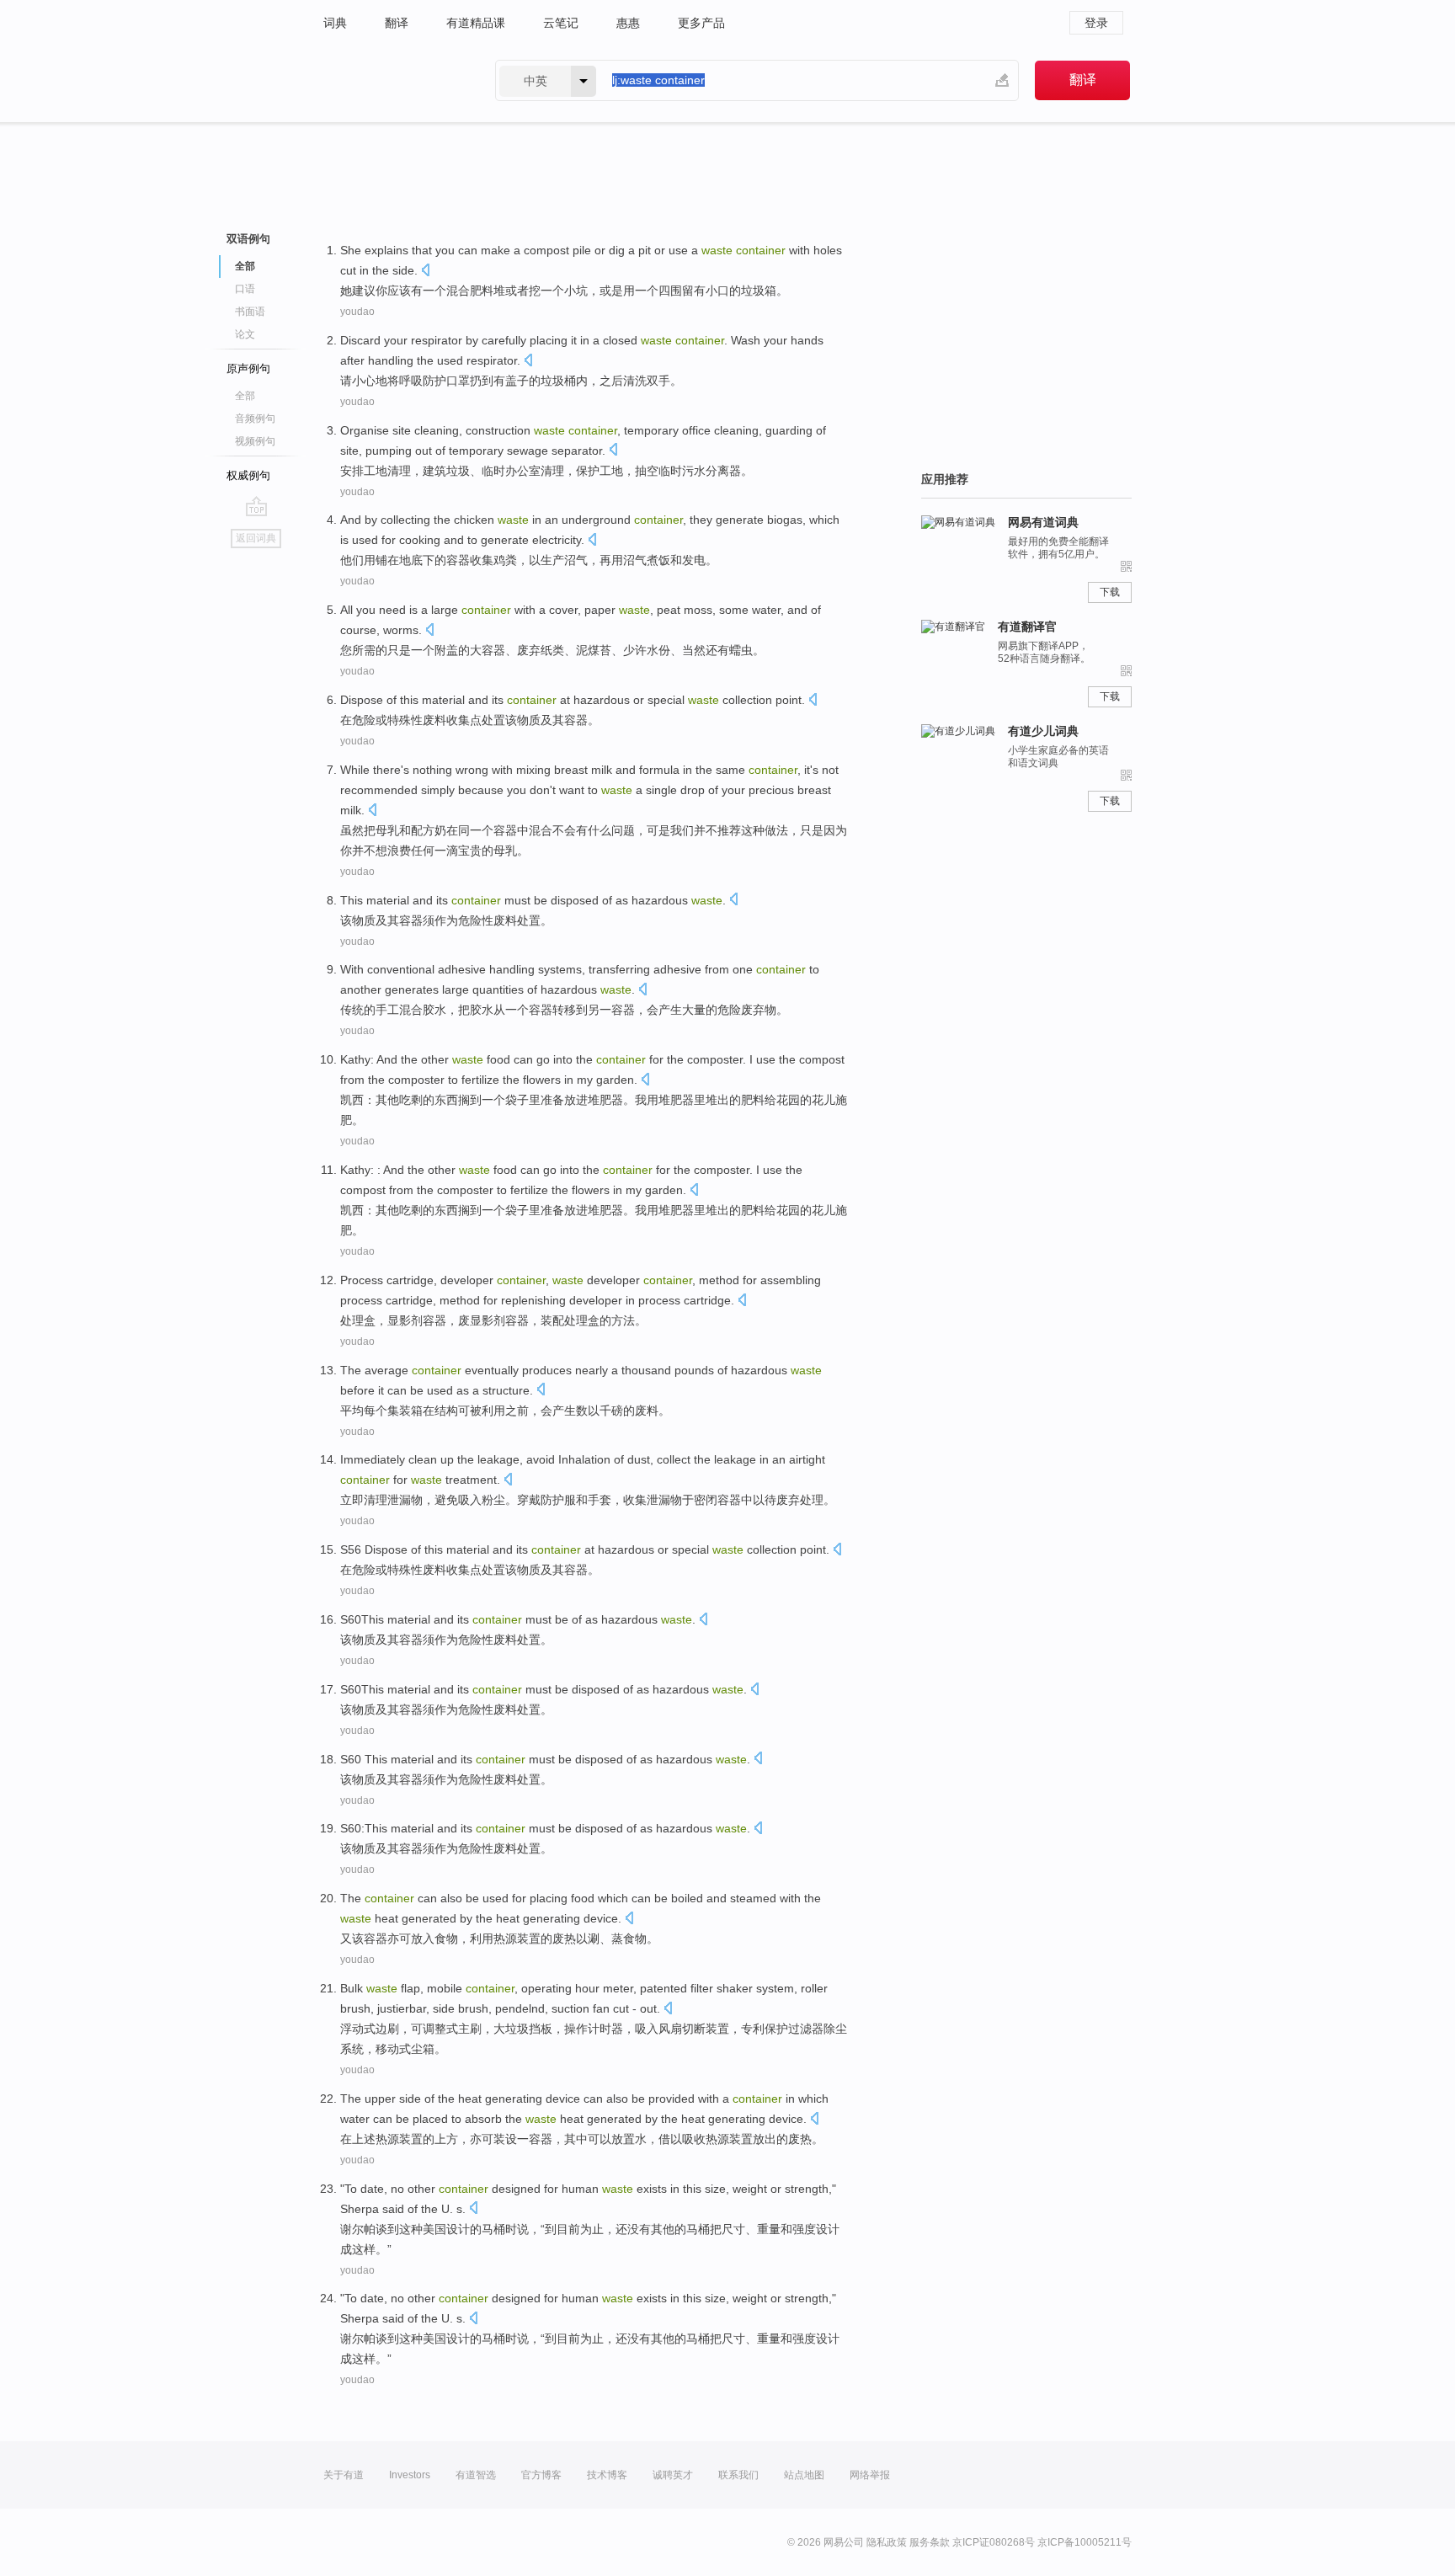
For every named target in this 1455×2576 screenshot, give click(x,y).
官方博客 (541, 2475)
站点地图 (804, 2475)
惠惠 (628, 23)
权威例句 (248, 475)
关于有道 (344, 2475)
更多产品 (701, 23)
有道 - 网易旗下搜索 (392, 80)
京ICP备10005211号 (1085, 2542)
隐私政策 (887, 2542)
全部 (245, 396)
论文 (245, 334)
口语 (245, 289)
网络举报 (870, 2475)
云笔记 (561, 23)
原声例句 (248, 368)
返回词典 (256, 538)
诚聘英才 (673, 2475)
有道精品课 (476, 23)
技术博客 (607, 2475)
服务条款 (930, 2542)
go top (256, 506)
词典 (335, 23)
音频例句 (255, 419)
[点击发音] (425, 272)
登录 (1096, 23)
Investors (410, 2475)
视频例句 (255, 441)
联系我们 (738, 2475)
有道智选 (476, 2475)
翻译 (397, 23)
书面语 (250, 312)
